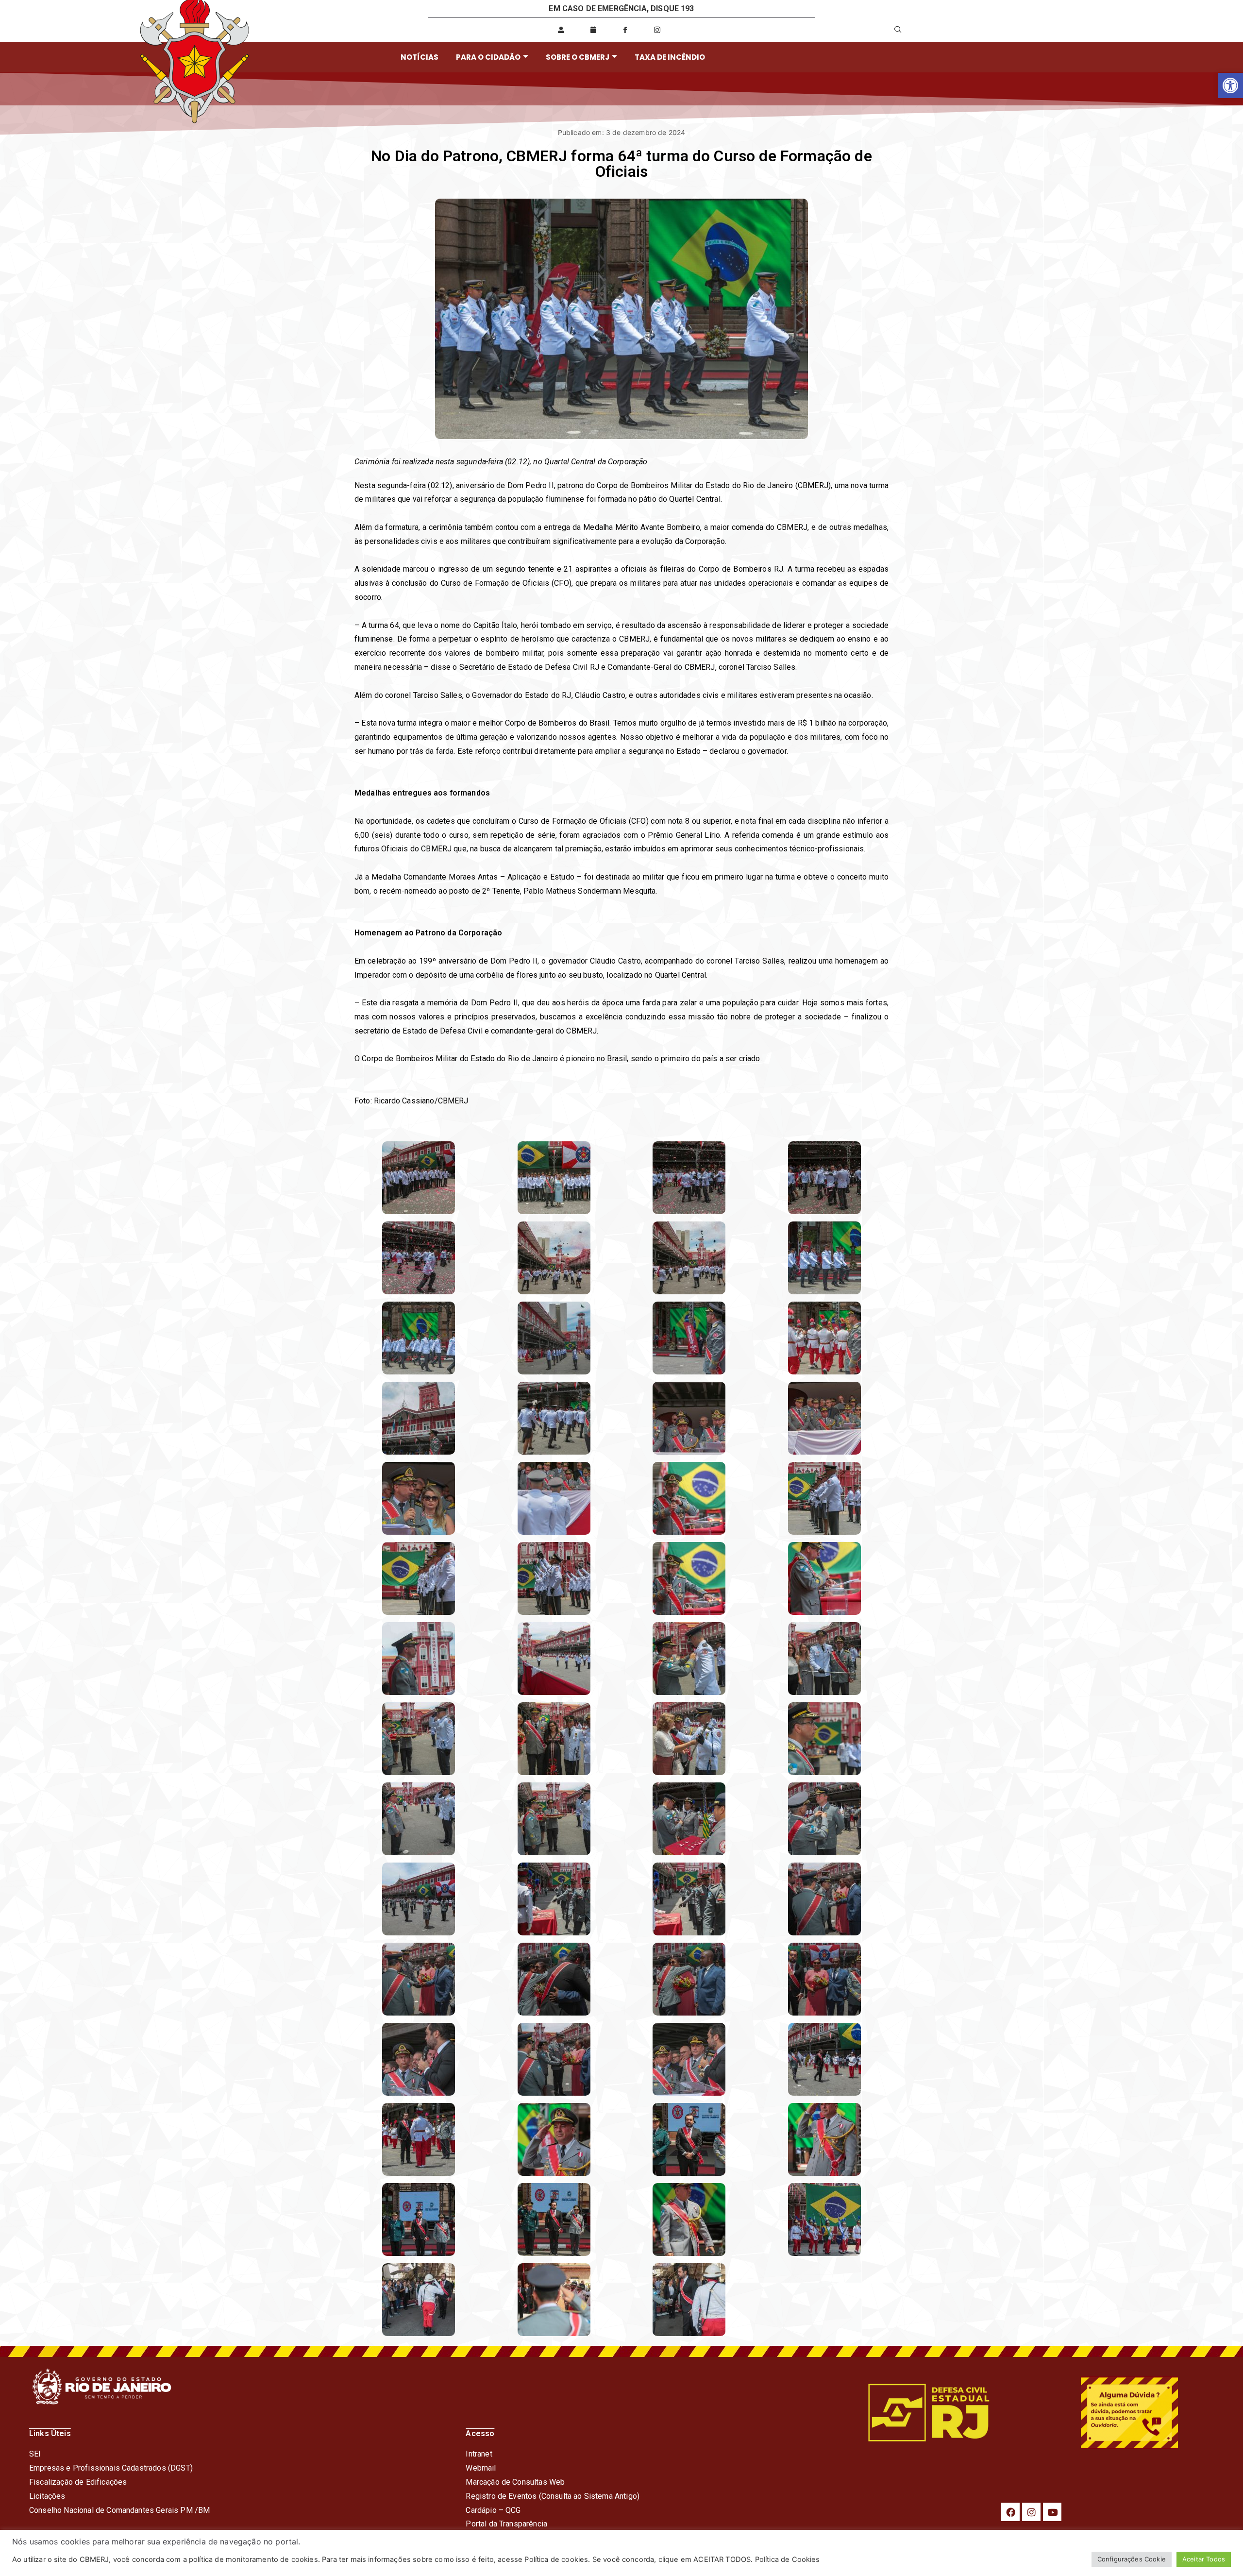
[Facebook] (1010, 2512)
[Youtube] (1052, 2512)
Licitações (47, 2496)
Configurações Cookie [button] (1132, 2559)
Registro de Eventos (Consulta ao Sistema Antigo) (553, 2496)
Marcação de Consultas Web (515, 2482)
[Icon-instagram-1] (657, 30)
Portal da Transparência (506, 2524)
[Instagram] (1031, 2512)
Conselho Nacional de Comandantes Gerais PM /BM (119, 2510)
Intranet (479, 2454)
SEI (35, 2454)
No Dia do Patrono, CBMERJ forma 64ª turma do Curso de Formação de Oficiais (621, 164)
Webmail (481, 2468)
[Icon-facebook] (625, 30)
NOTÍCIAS (420, 57)
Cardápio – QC (491, 2510)
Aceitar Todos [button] (1204, 2559)
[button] (1230, 85)
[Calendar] (593, 30)
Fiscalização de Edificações (78, 2482)
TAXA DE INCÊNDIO (670, 57)
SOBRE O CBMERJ (578, 57)
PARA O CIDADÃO (488, 57)
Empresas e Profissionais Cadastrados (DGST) (111, 2468)
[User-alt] (561, 30)
